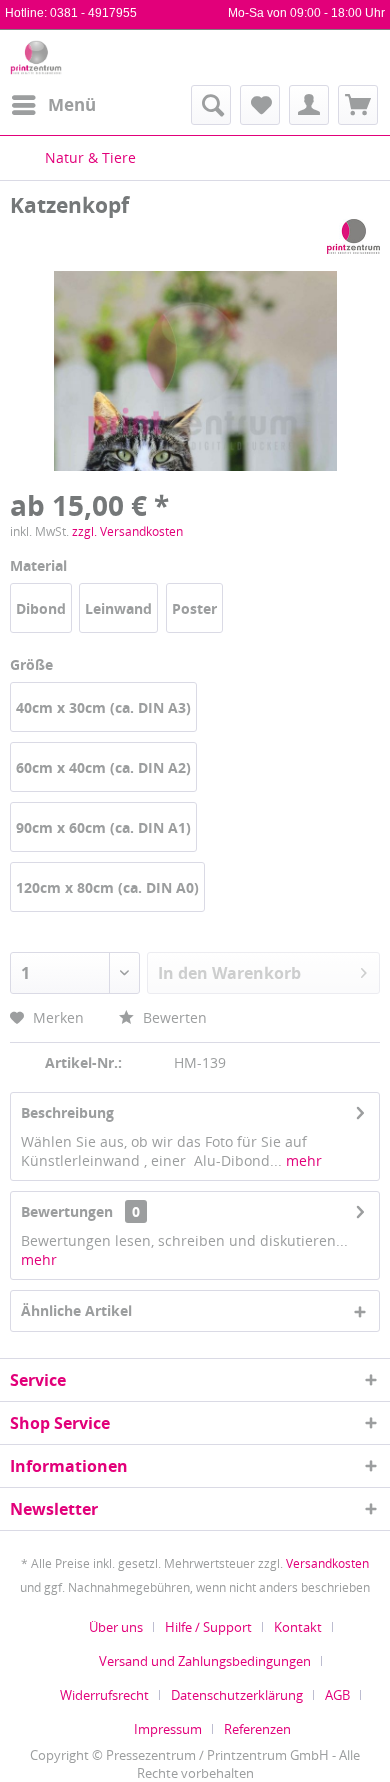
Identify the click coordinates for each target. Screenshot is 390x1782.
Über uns (116, 1627)
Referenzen (257, 1729)
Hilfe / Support (208, 1627)
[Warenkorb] (358, 105)
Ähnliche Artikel (76, 1310)
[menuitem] (53, 105)
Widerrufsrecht (104, 1695)
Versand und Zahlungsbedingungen (205, 1661)
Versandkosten (327, 1563)
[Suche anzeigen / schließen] (211, 105)
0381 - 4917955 (93, 13)
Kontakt (298, 1627)
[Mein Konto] (309, 105)
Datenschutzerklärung (237, 1695)
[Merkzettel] (260, 105)
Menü (72, 104)
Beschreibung (67, 1112)
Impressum (168, 1729)
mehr (302, 1160)
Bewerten (173, 1017)
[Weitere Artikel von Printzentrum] (353, 236)
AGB (337, 1695)
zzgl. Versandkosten (127, 531)
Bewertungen (67, 1211)
